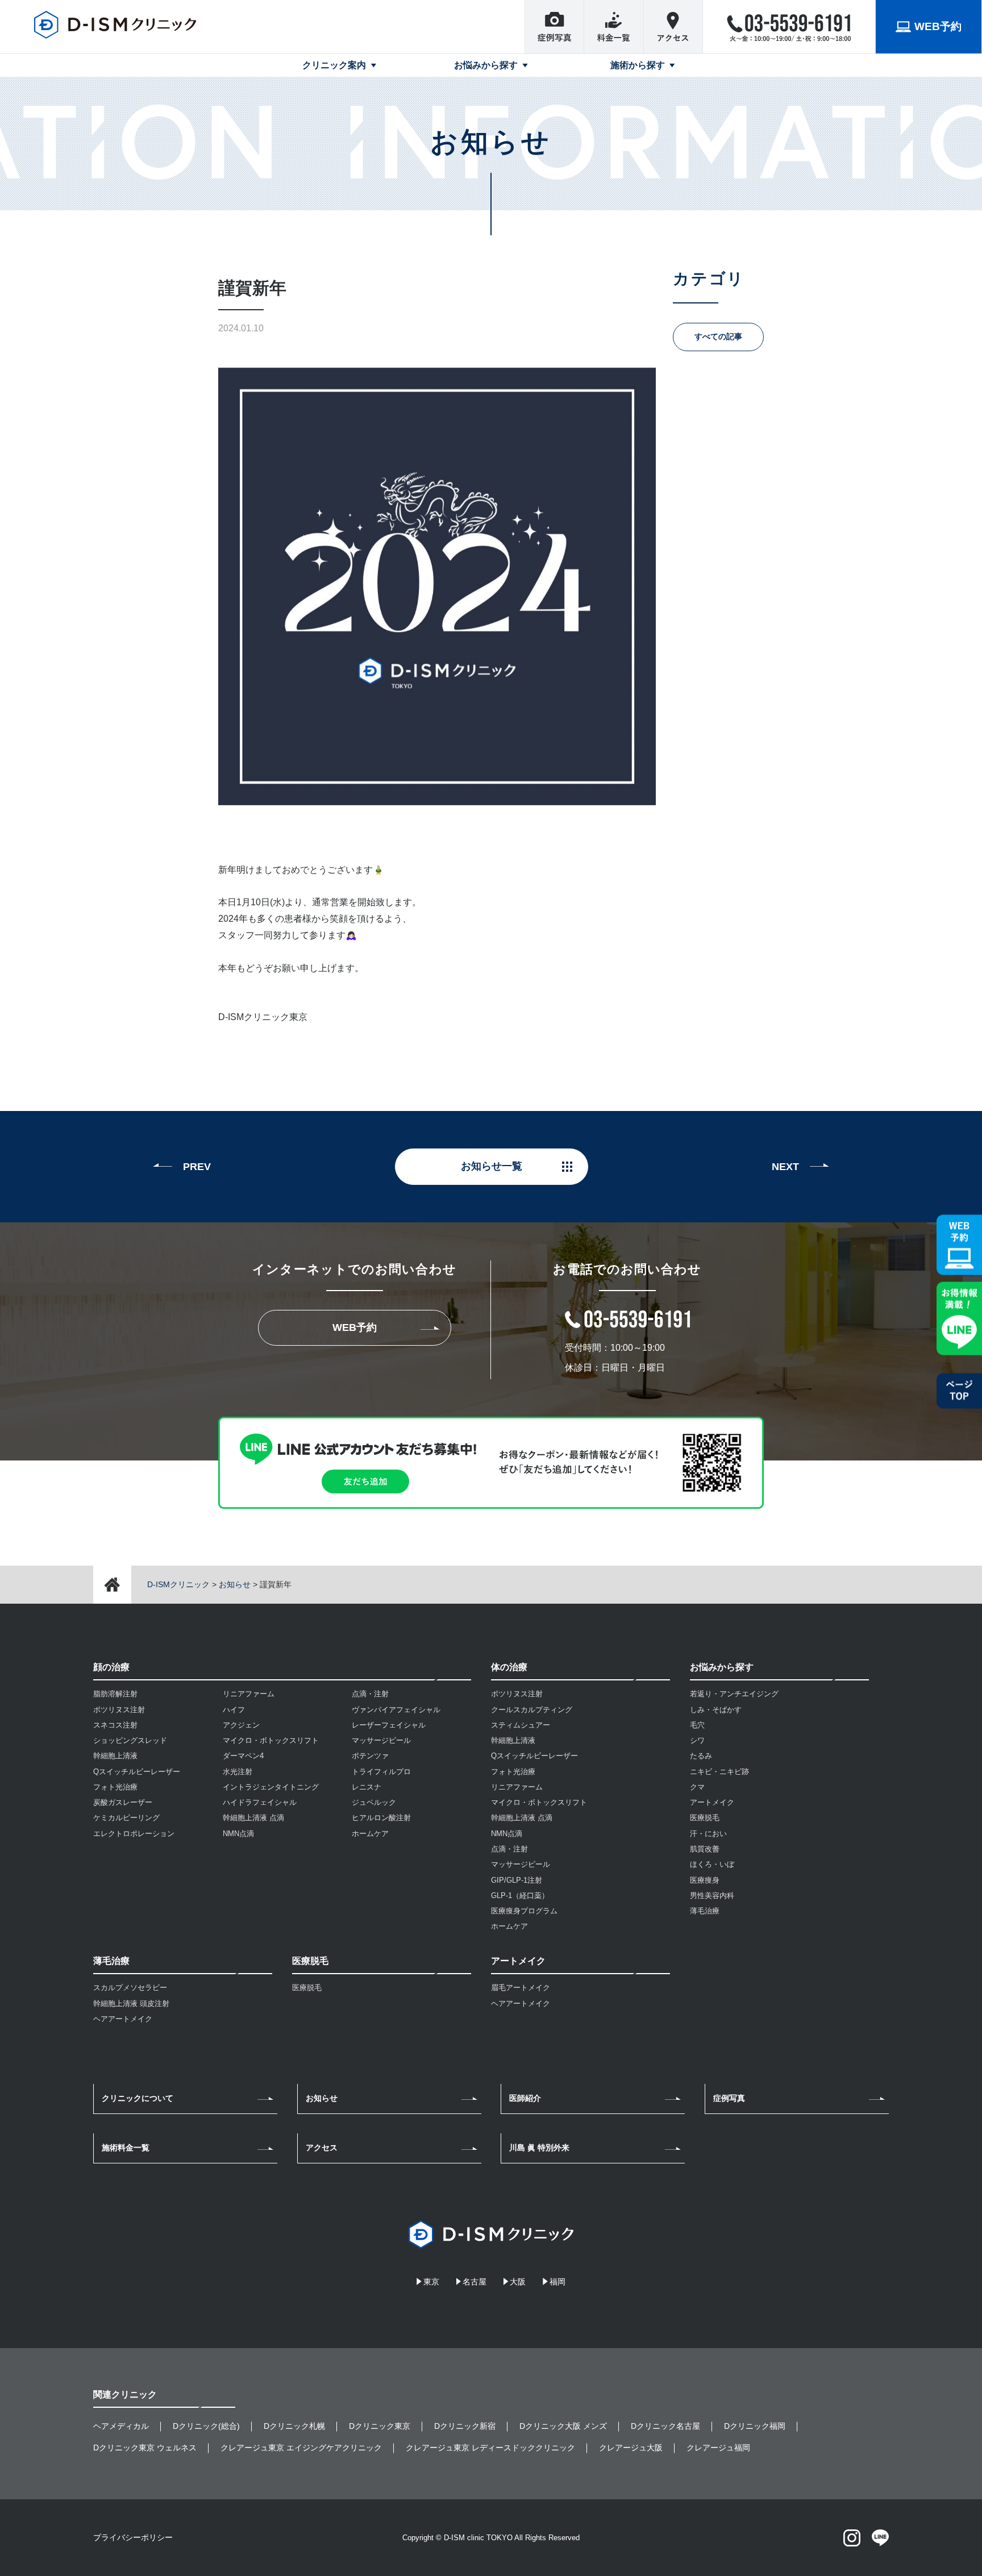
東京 (431, 2282)
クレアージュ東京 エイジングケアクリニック (301, 2448)
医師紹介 (525, 2098)
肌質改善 (705, 1849)
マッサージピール (381, 1740)
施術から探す (638, 65)
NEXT (785, 1167)
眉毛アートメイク (521, 1988)
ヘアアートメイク (123, 2019)
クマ (697, 1787)
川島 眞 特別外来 (539, 2148)
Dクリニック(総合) (206, 2426)
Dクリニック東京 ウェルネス (145, 2448)
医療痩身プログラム (524, 1911)
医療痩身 (705, 1880)
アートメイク (712, 1802)
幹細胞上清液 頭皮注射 (131, 2003)
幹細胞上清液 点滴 (253, 1818)
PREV (197, 1167)
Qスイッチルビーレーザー (137, 1772)
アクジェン (241, 1725)
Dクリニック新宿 (465, 2426)
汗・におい (708, 1834)
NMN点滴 (238, 1834)
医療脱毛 (307, 1988)
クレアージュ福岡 (718, 2448)
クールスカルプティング (532, 1710)
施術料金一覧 (126, 2148)
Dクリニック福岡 (755, 2426)
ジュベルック (374, 1802)
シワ (697, 1740)
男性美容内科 (712, 1895)
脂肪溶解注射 (115, 1694)
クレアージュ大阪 (631, 2448)
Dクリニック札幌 (294, 2426)
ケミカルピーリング (126, 1818)
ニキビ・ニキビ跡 (719, 1772)
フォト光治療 (115, 1787)
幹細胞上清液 (115, 1756)
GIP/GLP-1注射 (517, 1880)
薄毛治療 (705, 1911)
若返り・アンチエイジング (734, 1694)
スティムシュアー (521, 1725)
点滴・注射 (370, 1694)
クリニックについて (138, 2098)
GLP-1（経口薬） (520, 1895)
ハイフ (234, 1710)
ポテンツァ (370, 1756)
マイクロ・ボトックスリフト (271, 1740)
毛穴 (697, 1725)
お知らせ (322, 2098)
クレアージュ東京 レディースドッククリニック (490, 2448)
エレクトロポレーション (134, 1834)
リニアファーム (249, 1694)
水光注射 (238, 1772)
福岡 (557, 2282)
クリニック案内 (334, 65)
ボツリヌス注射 (119, 1710)
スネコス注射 (115, 1725)
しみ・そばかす (716, 1710)
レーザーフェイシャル (389, 1725)
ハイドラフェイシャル (260, 1802)
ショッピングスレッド (130, 1740)
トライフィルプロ (381, 1772)
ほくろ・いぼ (712, 1864)
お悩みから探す (486, 65)
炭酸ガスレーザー (123, 1802)
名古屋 (475, 2282)
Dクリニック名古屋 (665, 2426)
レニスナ (367, 1787)
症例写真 (729, 2098)
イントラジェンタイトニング (271, 1787)
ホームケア (370, 1834)
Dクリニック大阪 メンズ (563, 2426)
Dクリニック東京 (380, 2426)
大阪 (518, 2282)
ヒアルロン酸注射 (381, 1818)
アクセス (322, 2148)
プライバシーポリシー (133, 2537)
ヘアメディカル (121, 2426)
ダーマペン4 (243, 1756)
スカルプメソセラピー (130, 1988)
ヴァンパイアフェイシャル (396, 1710)
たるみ (701, 1756)
